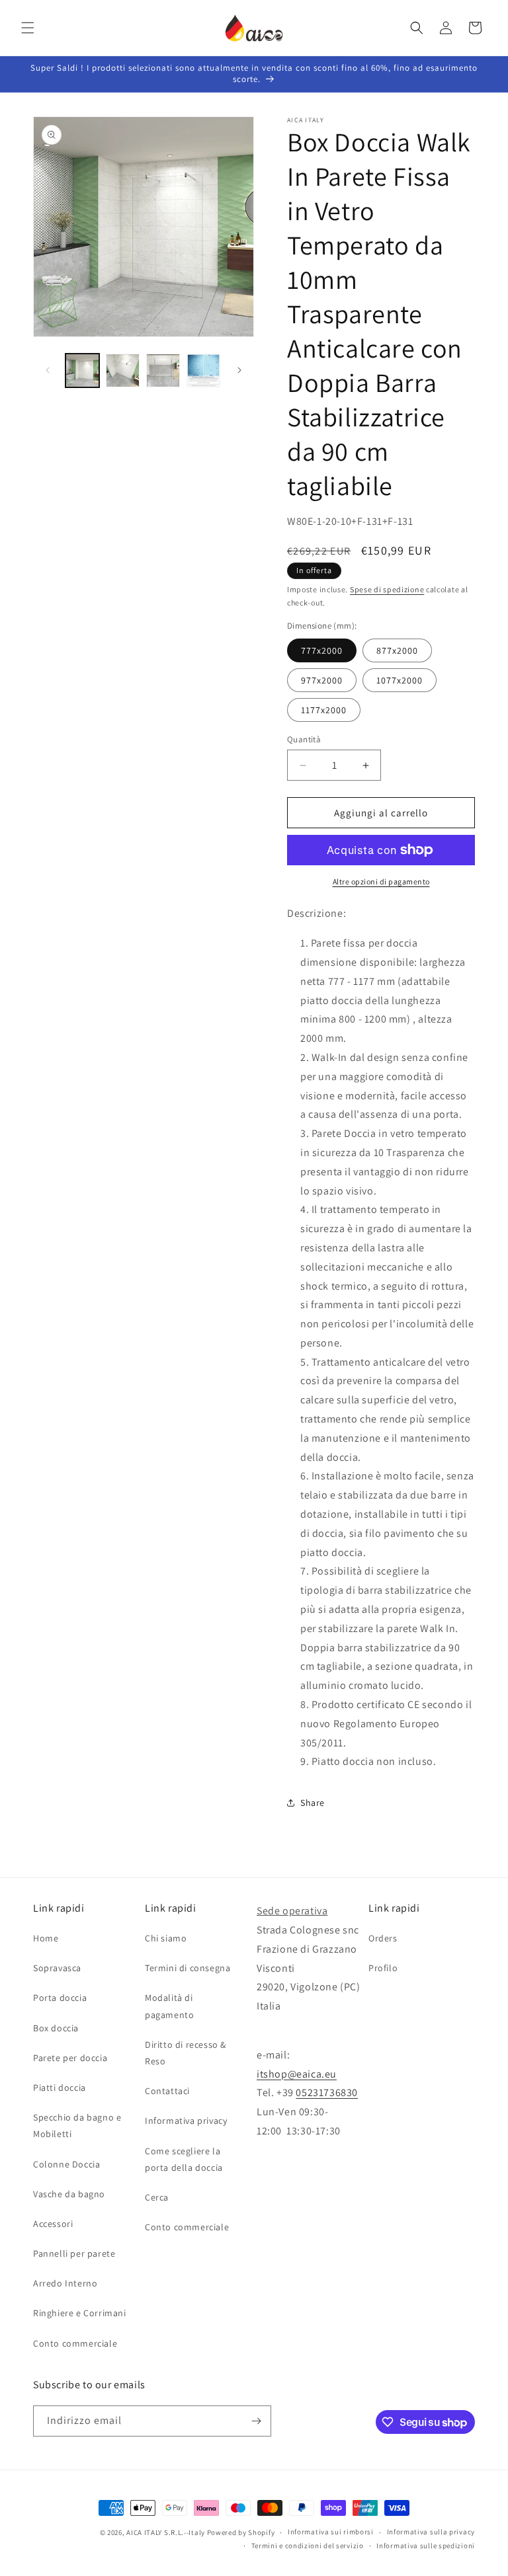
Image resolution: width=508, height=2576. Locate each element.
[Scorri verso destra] (239, 370)
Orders (383, 1938)
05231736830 (327, 2092)
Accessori (53, 2224)
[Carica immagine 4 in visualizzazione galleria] (203, 371)
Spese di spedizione (387, 589)
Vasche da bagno (69, 2194)
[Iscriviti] (256, 2421)
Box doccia (56, 2028)
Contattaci (167, 2091)
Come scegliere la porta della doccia (184, 2159)
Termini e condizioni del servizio (308, 2546)
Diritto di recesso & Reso (186, 2053)
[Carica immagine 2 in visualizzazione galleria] (123, 371)
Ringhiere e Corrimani (80, 2313)
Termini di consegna (188, 1968)
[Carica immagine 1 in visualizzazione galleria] (82, 371)
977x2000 (322, 680)
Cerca (157, 2197)
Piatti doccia (60, 2088)
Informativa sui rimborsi (331, 2532)
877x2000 (397, 650)
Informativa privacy (186, 2121)
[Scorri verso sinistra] (48, 370)
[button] (28, 28)
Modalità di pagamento (169, 2006)
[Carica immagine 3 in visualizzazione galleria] (163, 371)
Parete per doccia (70, 2058)
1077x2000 (400, 680)
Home (46, 1938)
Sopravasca (57, 1968)
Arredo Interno (65, 2283)
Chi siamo (166, 1938)
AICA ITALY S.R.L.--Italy (166, 2532)
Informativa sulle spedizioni (426, 2546)
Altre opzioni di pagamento (381, 881)
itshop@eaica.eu (297, 2074)
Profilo (383, 1968)
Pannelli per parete (74, 2253)
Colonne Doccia (66, 2164)
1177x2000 (324, 710)
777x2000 (322, 650)
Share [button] (313, 1803)
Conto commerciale (75, 2343)
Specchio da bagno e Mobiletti (77, 2126)
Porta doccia (60, 1998)
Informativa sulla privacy (431, 2532)
